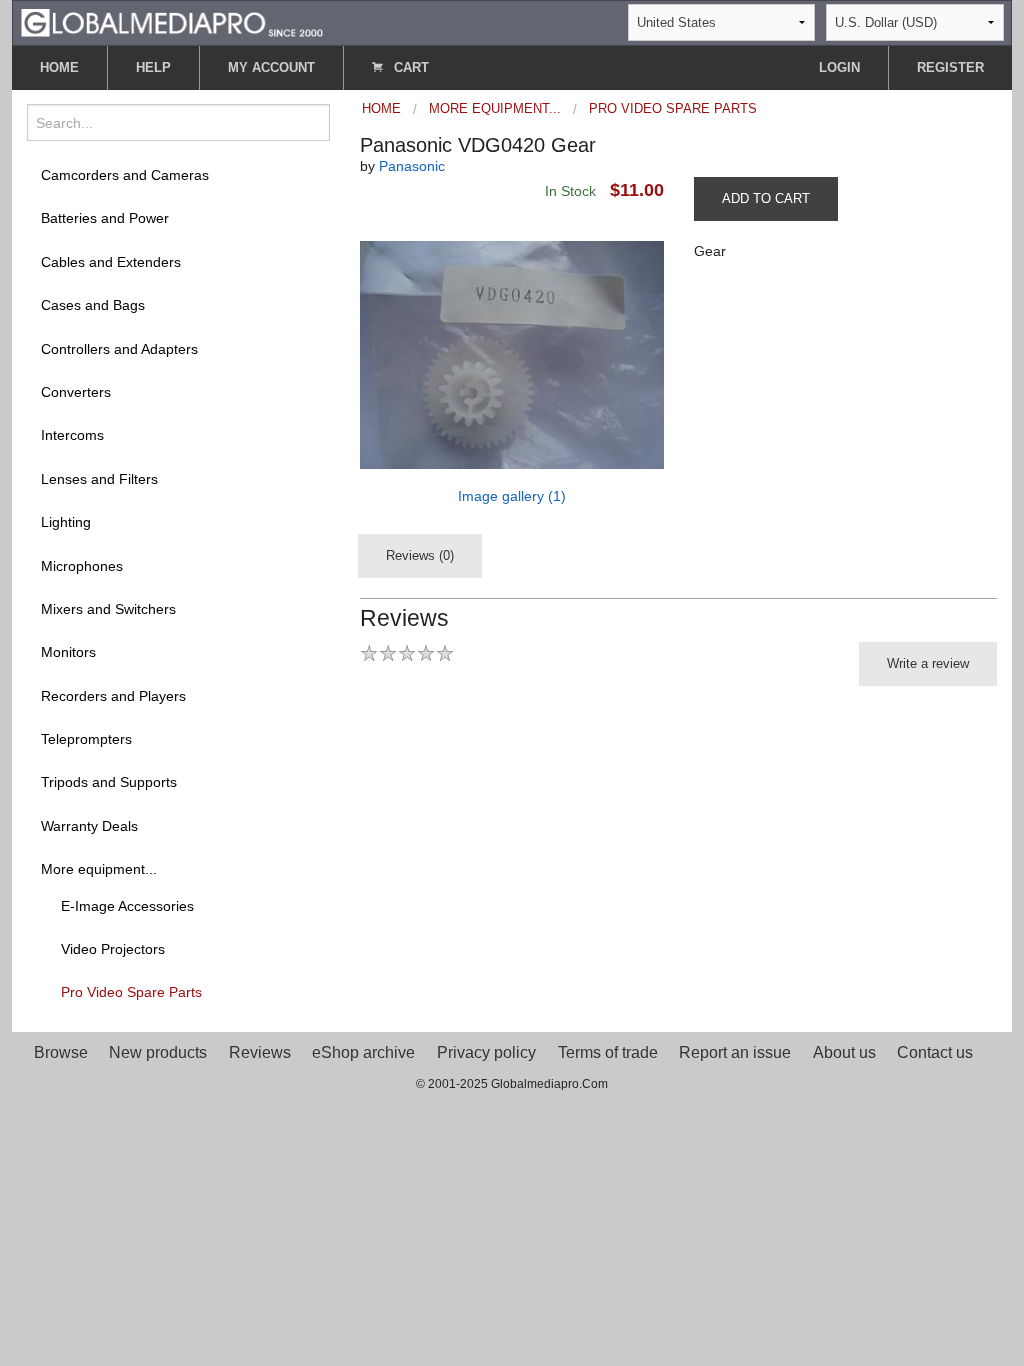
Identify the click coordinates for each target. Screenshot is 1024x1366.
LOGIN (839, 67)
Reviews (260, 1052)
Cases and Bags (93, 305)
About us (844, 1052)
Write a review (928, 663)
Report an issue (735, 1052)
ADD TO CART (766, 198)
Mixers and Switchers (108, 609)
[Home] (172, 21)
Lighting (66, 522)
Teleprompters (86, 739)
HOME (59, 67)
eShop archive (363, 1052)
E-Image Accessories (127, 906)
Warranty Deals (89, 826)
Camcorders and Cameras (125, 175)
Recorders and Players (113, 696)
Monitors (68, 652)
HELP (153, 67)
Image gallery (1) (512, 496)
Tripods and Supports (109, 782)
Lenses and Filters (99, 479)
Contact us (935, 1052)
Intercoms (72, 435)
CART (409, 67)
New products (158, 1052)
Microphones (82, 566)
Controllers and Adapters (119, 349)
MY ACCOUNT (271, 67)
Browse (61, 1052)
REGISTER (950, 67)
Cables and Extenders (111, 262)
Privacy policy (486, 1052)
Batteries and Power (105, 218)
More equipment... (99, 869)
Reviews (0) (420, 555)
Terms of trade (608, 1052)
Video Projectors (113, 949)
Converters (76, 392)
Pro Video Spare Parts (131, 992)
